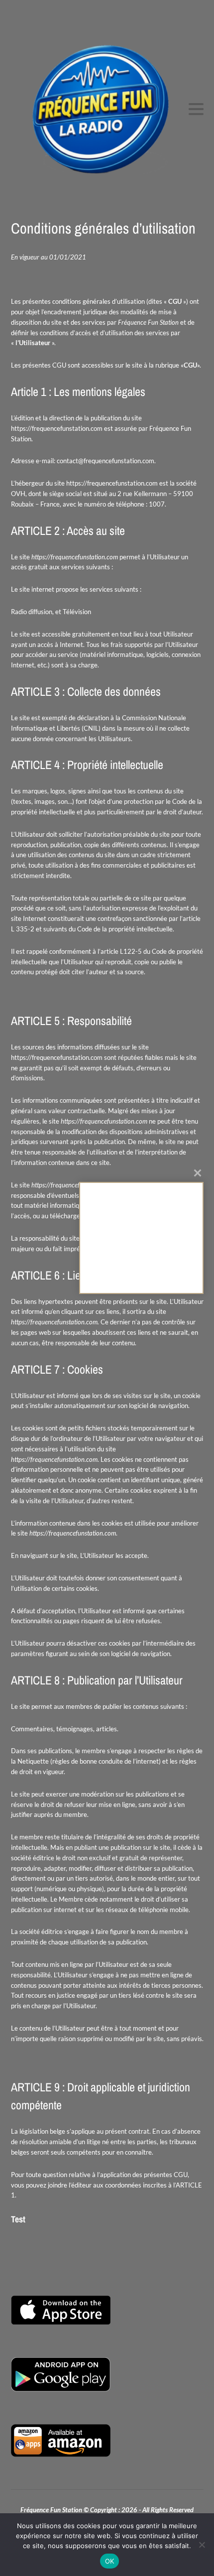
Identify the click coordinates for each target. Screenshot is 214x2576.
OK (110, 2561)
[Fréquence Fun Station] (107, 109)
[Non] (202, 2545)
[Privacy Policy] (141, 1238)
